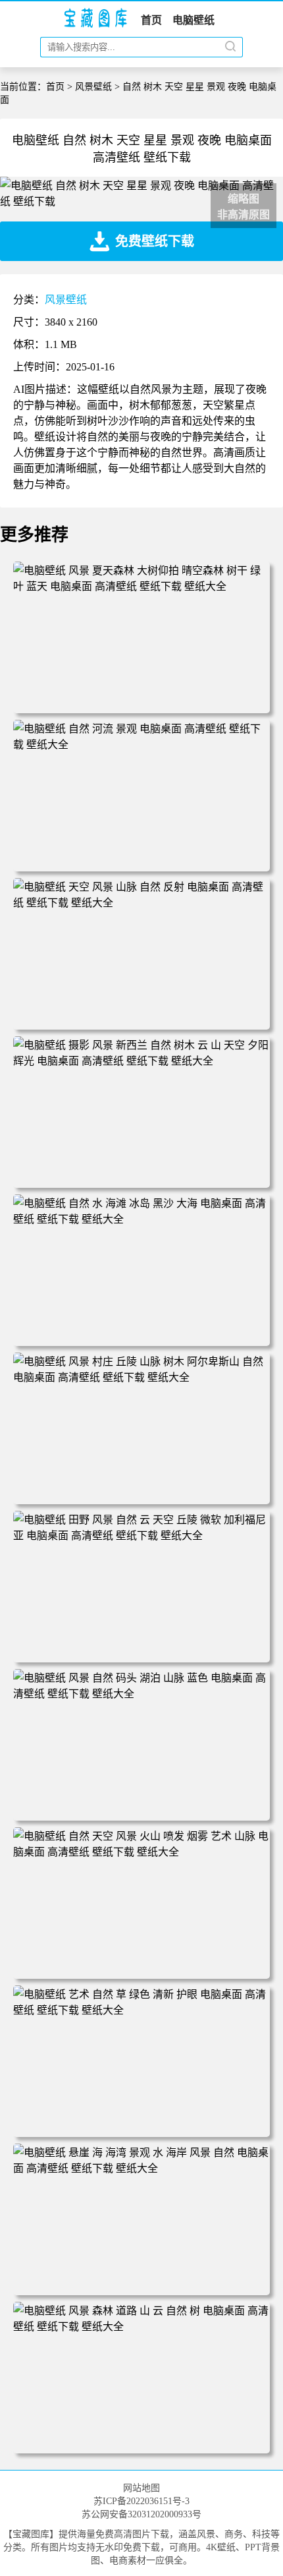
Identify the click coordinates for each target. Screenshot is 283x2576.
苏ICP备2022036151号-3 (141, 2501)
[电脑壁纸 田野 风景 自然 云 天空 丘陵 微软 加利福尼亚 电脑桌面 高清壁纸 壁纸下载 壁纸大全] (141, 1536)
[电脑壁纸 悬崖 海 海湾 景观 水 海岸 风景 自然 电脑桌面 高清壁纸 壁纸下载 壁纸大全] (141, 2168)
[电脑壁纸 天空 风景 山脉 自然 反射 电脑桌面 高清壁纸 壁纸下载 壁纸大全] (141, 903)
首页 (151, 20)
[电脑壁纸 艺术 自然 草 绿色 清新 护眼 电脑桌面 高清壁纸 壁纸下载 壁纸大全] (141, 2010)
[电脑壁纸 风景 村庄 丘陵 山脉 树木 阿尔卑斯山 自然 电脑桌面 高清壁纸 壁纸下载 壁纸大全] (141, 1377)
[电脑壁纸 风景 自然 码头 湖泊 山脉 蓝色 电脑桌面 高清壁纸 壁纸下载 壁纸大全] (141, 1694)
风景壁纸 (93, 87)
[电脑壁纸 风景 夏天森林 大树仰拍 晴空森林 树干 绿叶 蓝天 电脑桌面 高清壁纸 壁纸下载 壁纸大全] (141, 586)
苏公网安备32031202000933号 (141, 2514)
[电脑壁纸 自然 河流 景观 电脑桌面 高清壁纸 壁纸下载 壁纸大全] (141, 745)
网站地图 (141, 2488)
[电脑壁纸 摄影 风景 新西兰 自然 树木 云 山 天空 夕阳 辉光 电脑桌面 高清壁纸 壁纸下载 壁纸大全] (141, 1061)
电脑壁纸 (193, 20)
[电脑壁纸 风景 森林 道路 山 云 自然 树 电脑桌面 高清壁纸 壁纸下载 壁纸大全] (141, 2327)
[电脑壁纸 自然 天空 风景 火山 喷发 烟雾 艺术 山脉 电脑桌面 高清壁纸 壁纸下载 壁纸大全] (141, 1852)
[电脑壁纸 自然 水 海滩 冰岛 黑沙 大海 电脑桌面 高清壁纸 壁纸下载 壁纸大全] (141, 1219)
